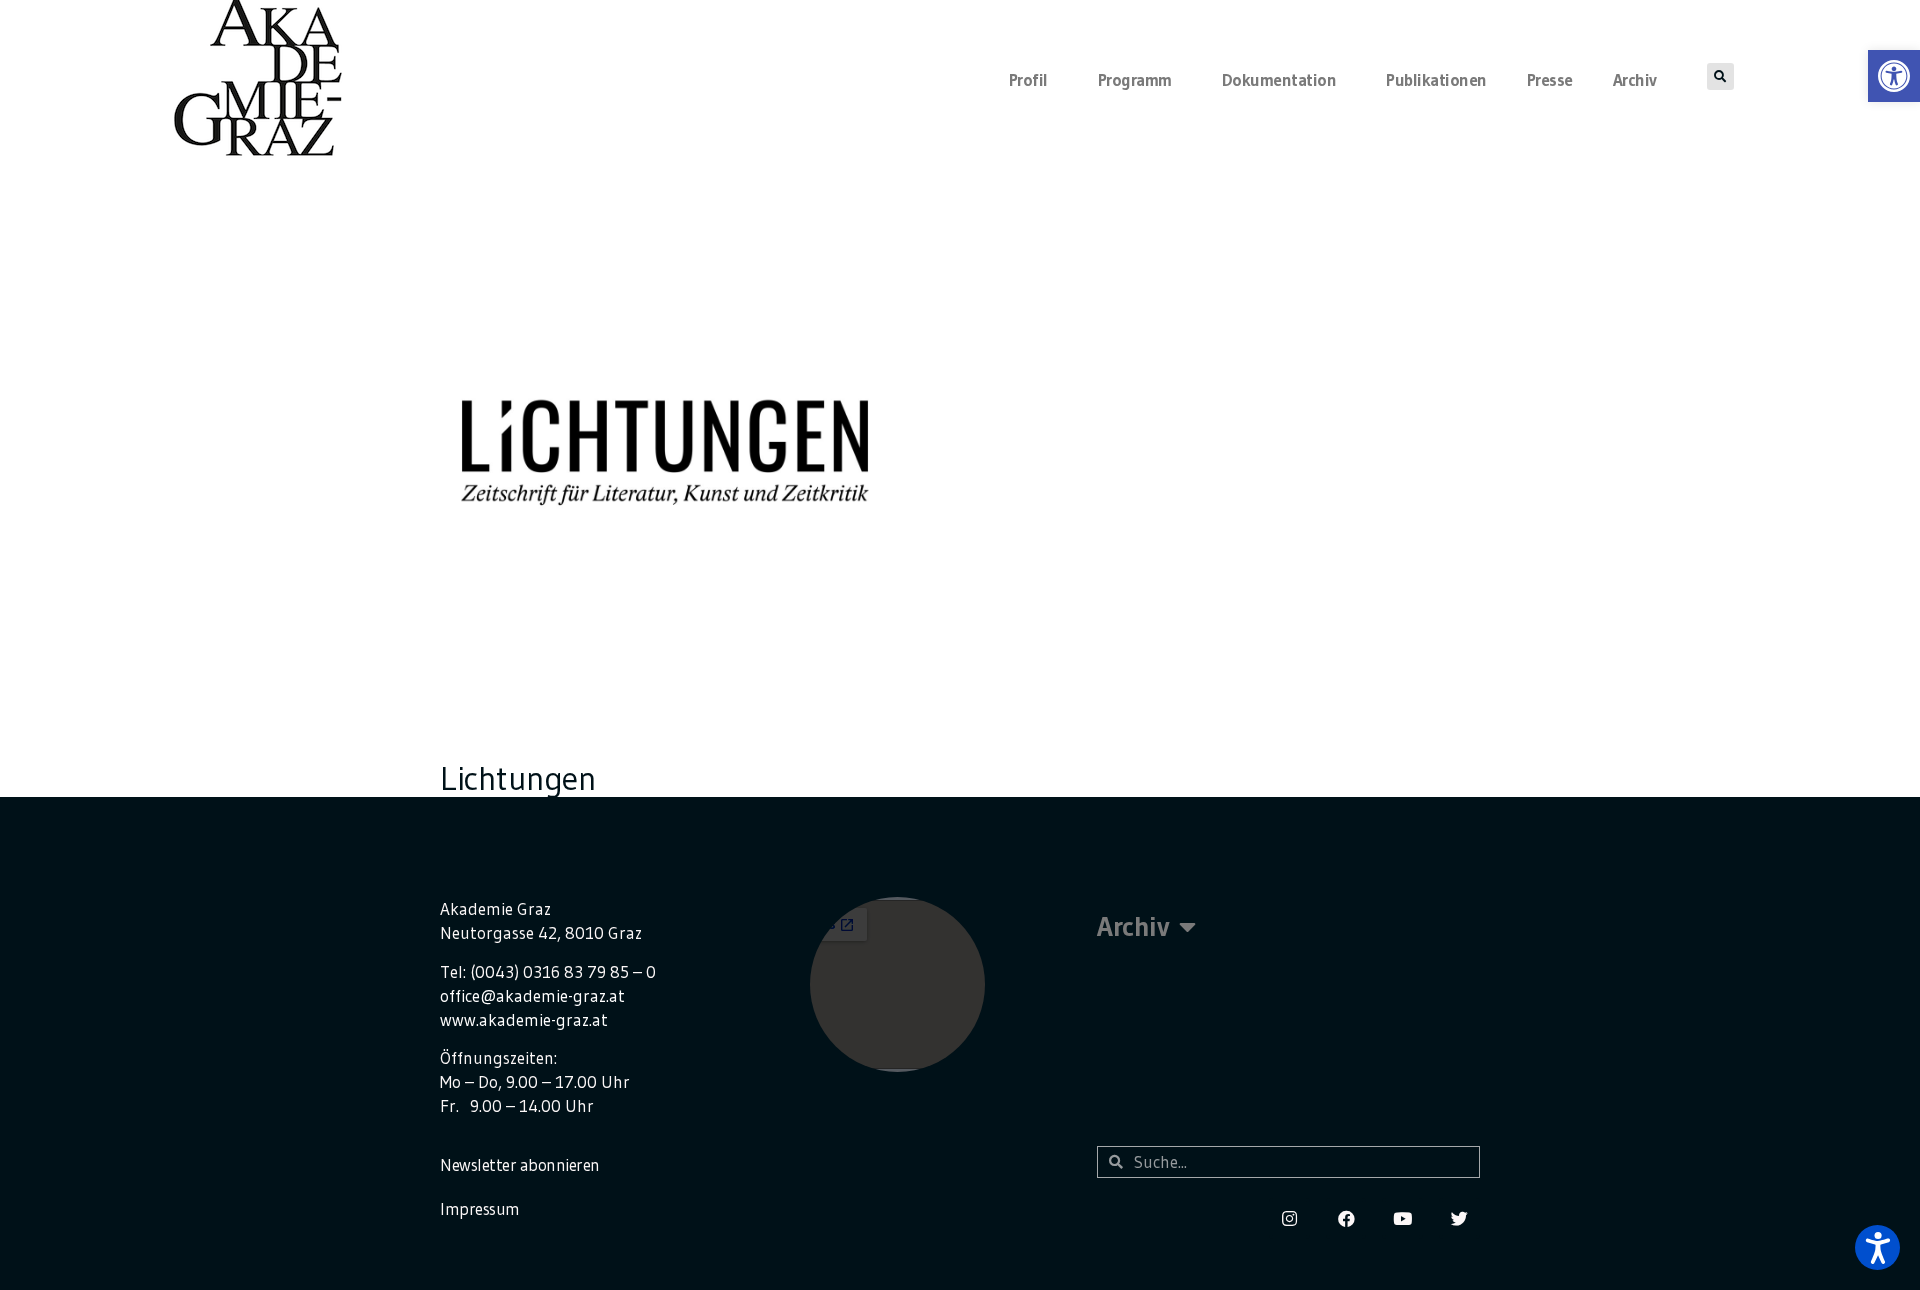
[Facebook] (1346, 1218)
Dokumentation (1279, 79)
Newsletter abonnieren (520, 1164)
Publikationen (1436, 79)
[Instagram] (1289, 1218)
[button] (1877, 1247)
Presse (1550, 79)
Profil (1028, 79)
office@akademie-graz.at (532, 995)
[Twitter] (1459, 1218)
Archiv (1635, 79)
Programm (1135, 79)
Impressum (480, 1208)
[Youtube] (1402, 1218)
